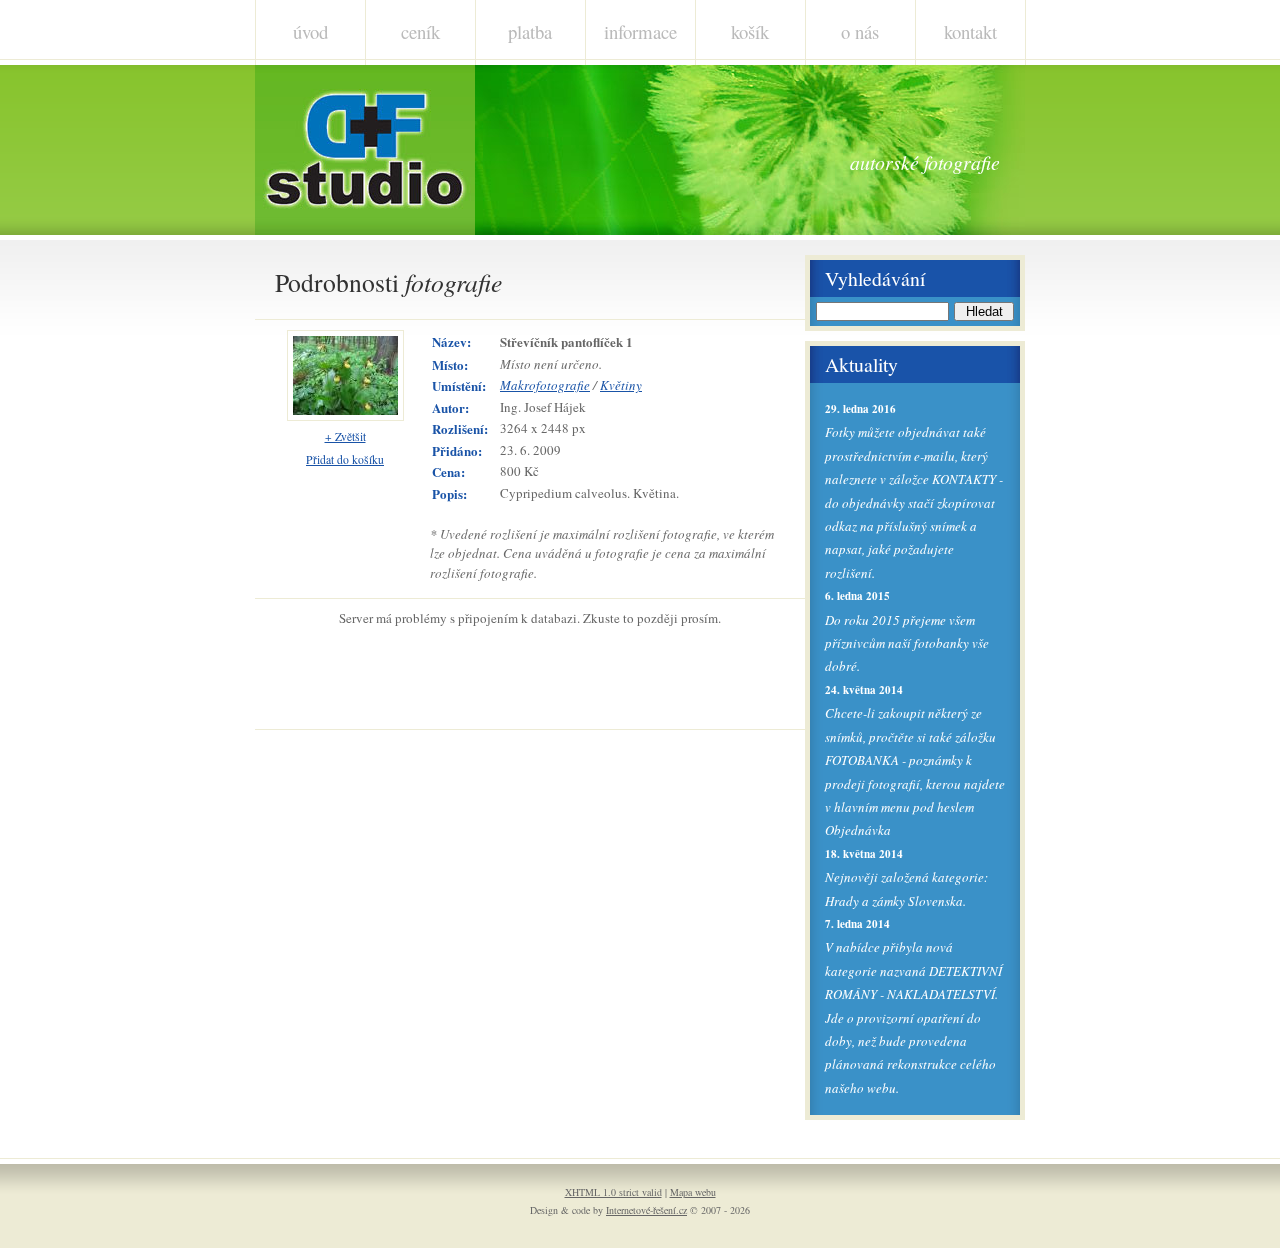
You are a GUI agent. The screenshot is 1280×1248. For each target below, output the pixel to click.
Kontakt (970, 31)
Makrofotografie (545, 385)
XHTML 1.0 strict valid (613, 1192)
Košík (750, 31)
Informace (640, 31)
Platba (530, 31)
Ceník (420, 31)
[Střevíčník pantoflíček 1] (345, 416)
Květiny (621, 385)
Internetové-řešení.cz (646, 1210)
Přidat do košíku (345, 459)
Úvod (310, 31)
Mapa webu (693, 1192)
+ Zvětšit (345, 436)
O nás (860, 31)
